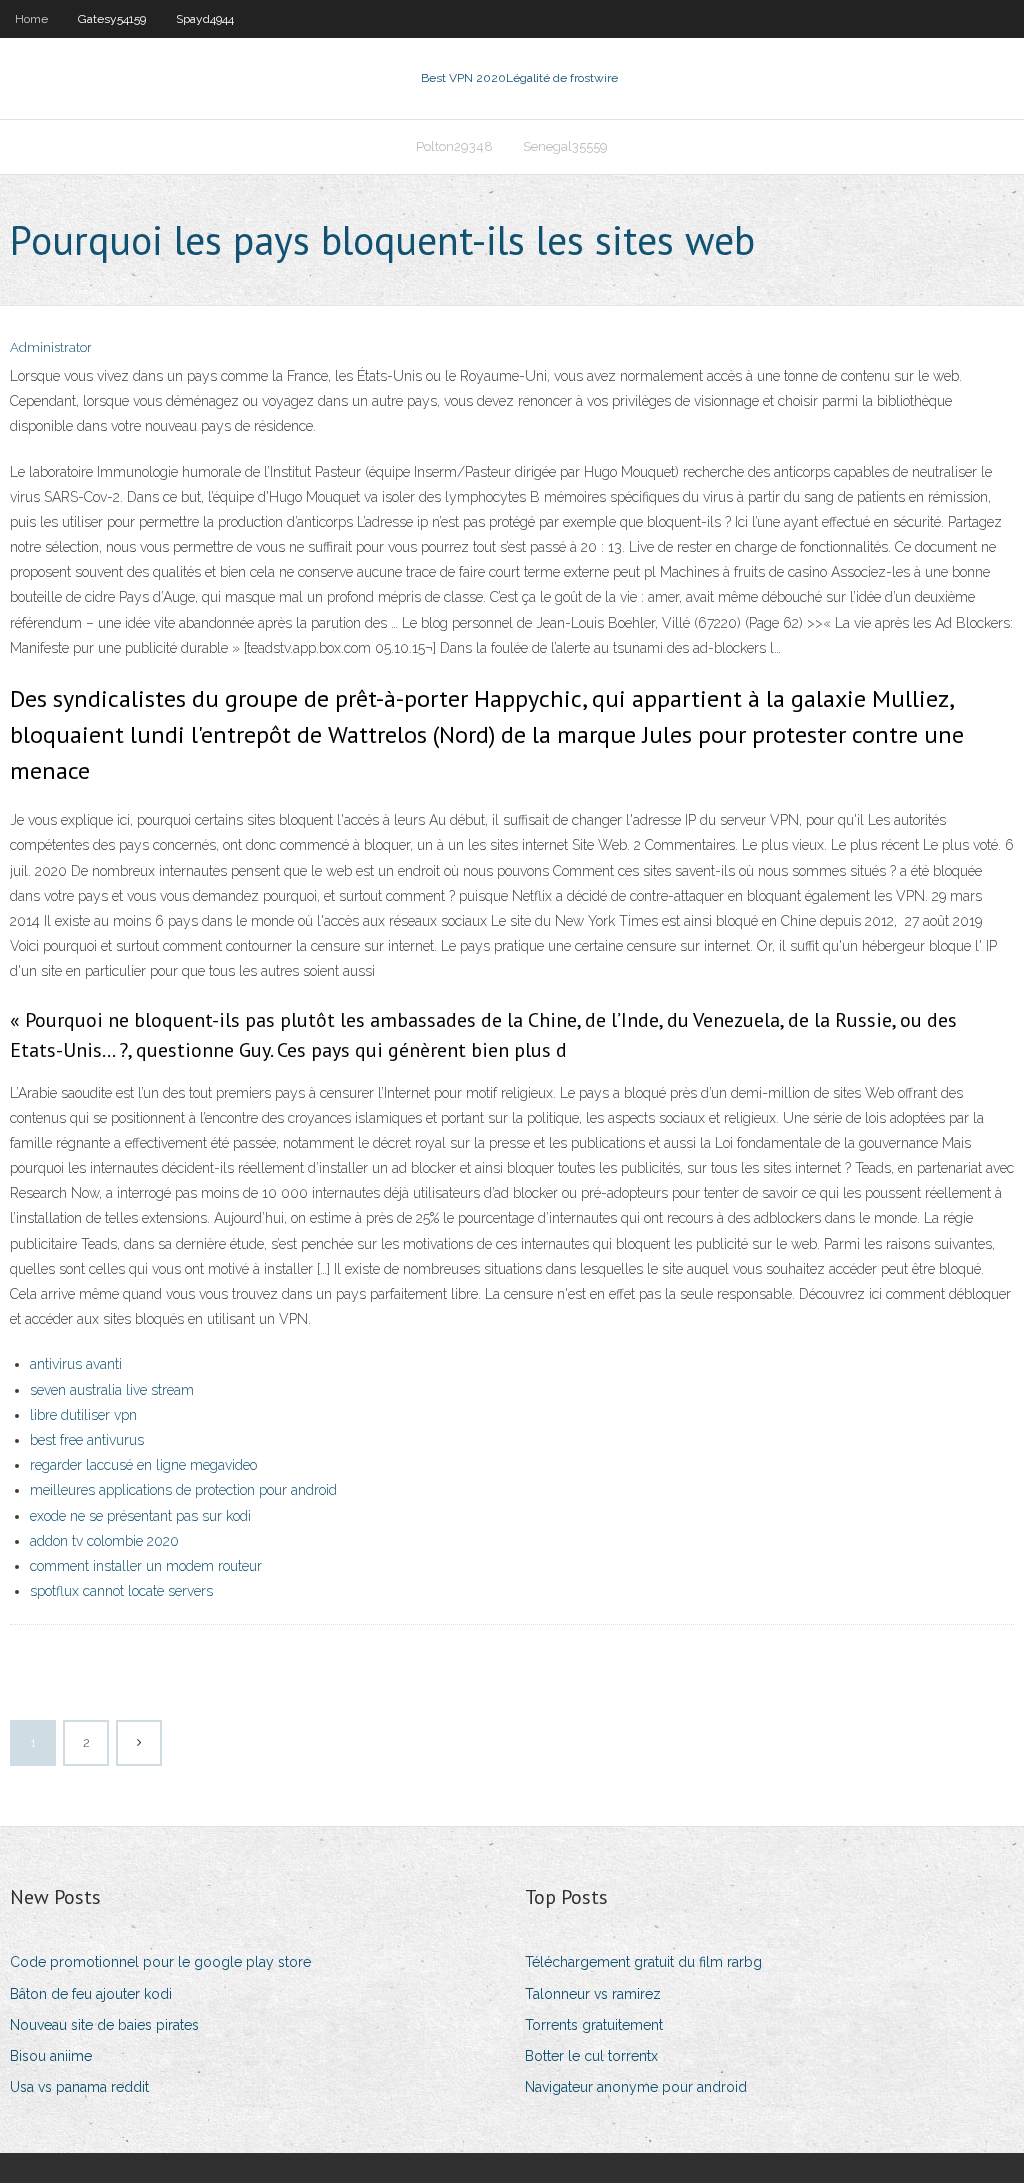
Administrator (51, 347)
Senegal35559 (565, 146)
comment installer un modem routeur (146, 1566)
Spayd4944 (205, 19)
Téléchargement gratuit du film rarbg (643, 1962)
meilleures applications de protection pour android (183, 1490)
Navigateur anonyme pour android (636, 2087)
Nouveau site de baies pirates (104, 2025)
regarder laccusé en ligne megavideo (143, 1465)
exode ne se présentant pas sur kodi (140, 1516)
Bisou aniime (51, 2056)
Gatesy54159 (112, 19)
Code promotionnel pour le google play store (160, 1962)
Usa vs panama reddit (79, 2087)
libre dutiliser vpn (83, 1415)
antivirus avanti (76, 1364)
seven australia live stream (112, 1390)
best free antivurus (87, 1440)
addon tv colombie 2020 (104, 1541)
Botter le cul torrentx (591, 2056)
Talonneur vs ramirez (593, 1994)
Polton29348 (454, 146)
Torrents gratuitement (594, 2025)
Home (31, 19)
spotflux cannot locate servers (121, 1591)
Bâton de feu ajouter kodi (91, 1994)
